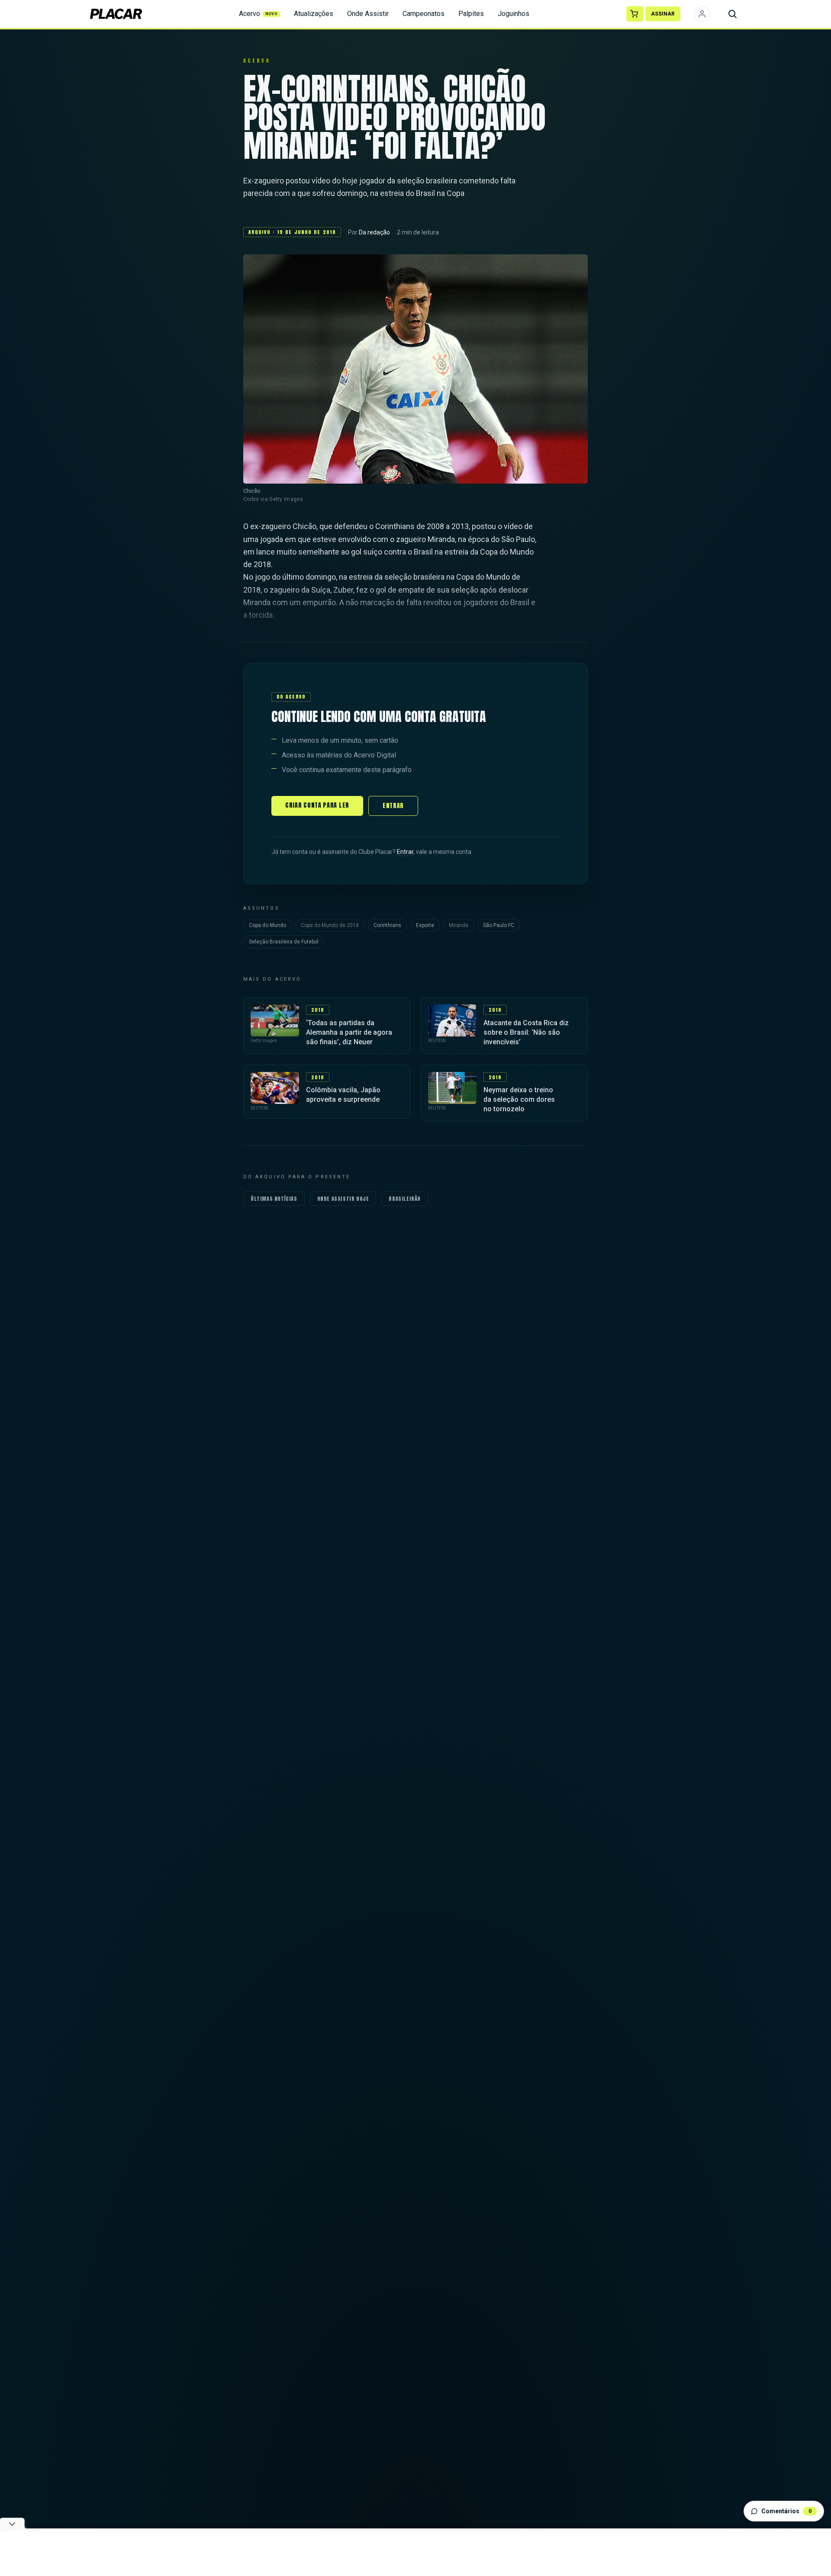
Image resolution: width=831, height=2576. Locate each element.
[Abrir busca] (732, 14)
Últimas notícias (274, 1199)
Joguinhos (514, 14)
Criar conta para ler (317, 805)
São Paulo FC (499, 925)
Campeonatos (424, 14)
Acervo (258, 14)
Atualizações (314, 14)
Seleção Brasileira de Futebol (284, 942)
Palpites (471, 14)
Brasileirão (405, 1199)
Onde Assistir (368, 14)
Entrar (393, 806)
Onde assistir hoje (343, 1199)
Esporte (425, 925)
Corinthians (387, 925)
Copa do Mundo (267, 925)
